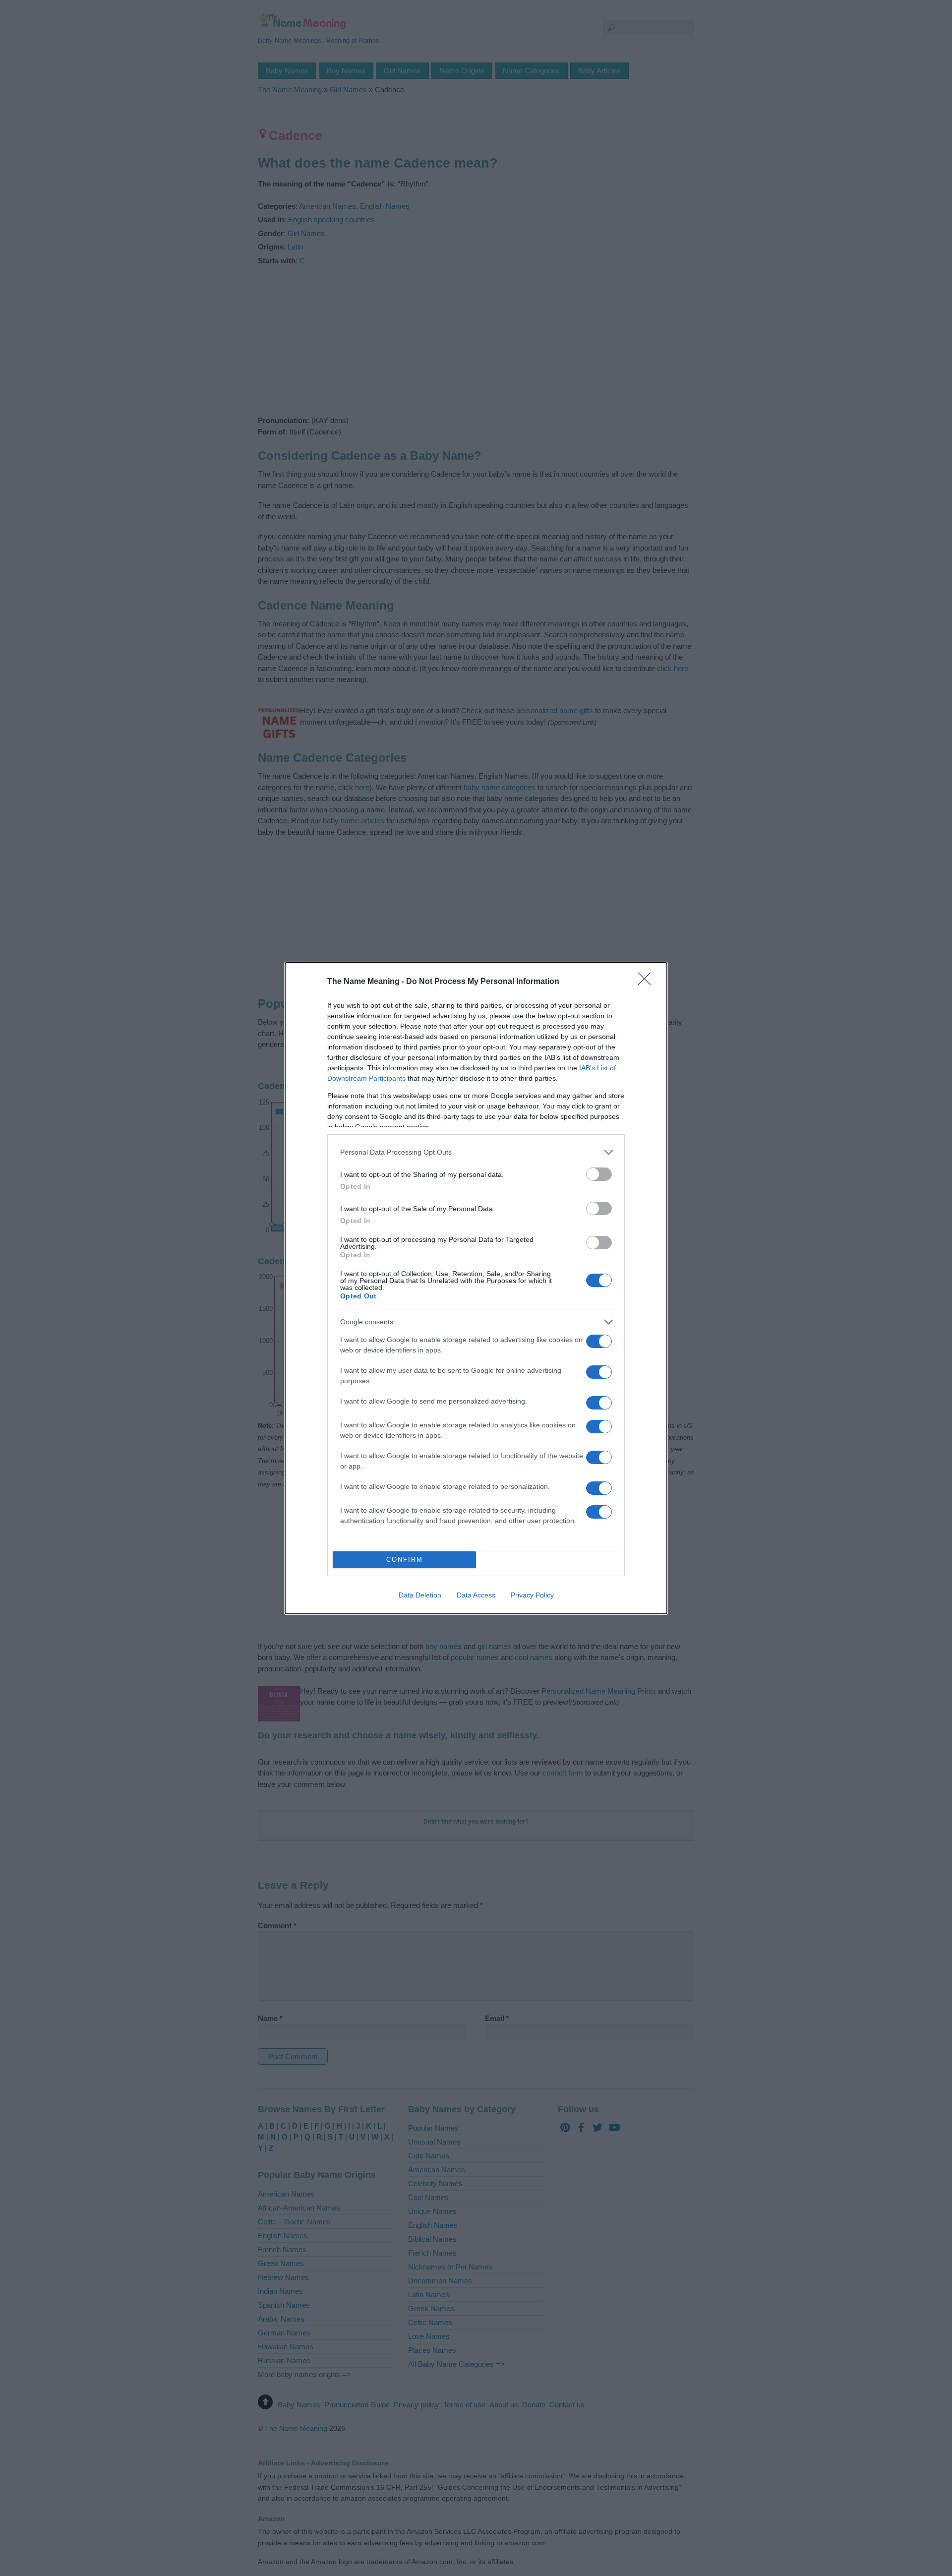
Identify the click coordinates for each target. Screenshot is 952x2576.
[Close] (648, 982)
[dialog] (476, 1288)
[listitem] (476, 1152)
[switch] (599, 1174)
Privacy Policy (532, 1595)
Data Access (476, 1595)
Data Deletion (420, 1595)
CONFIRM (405, 1560)
